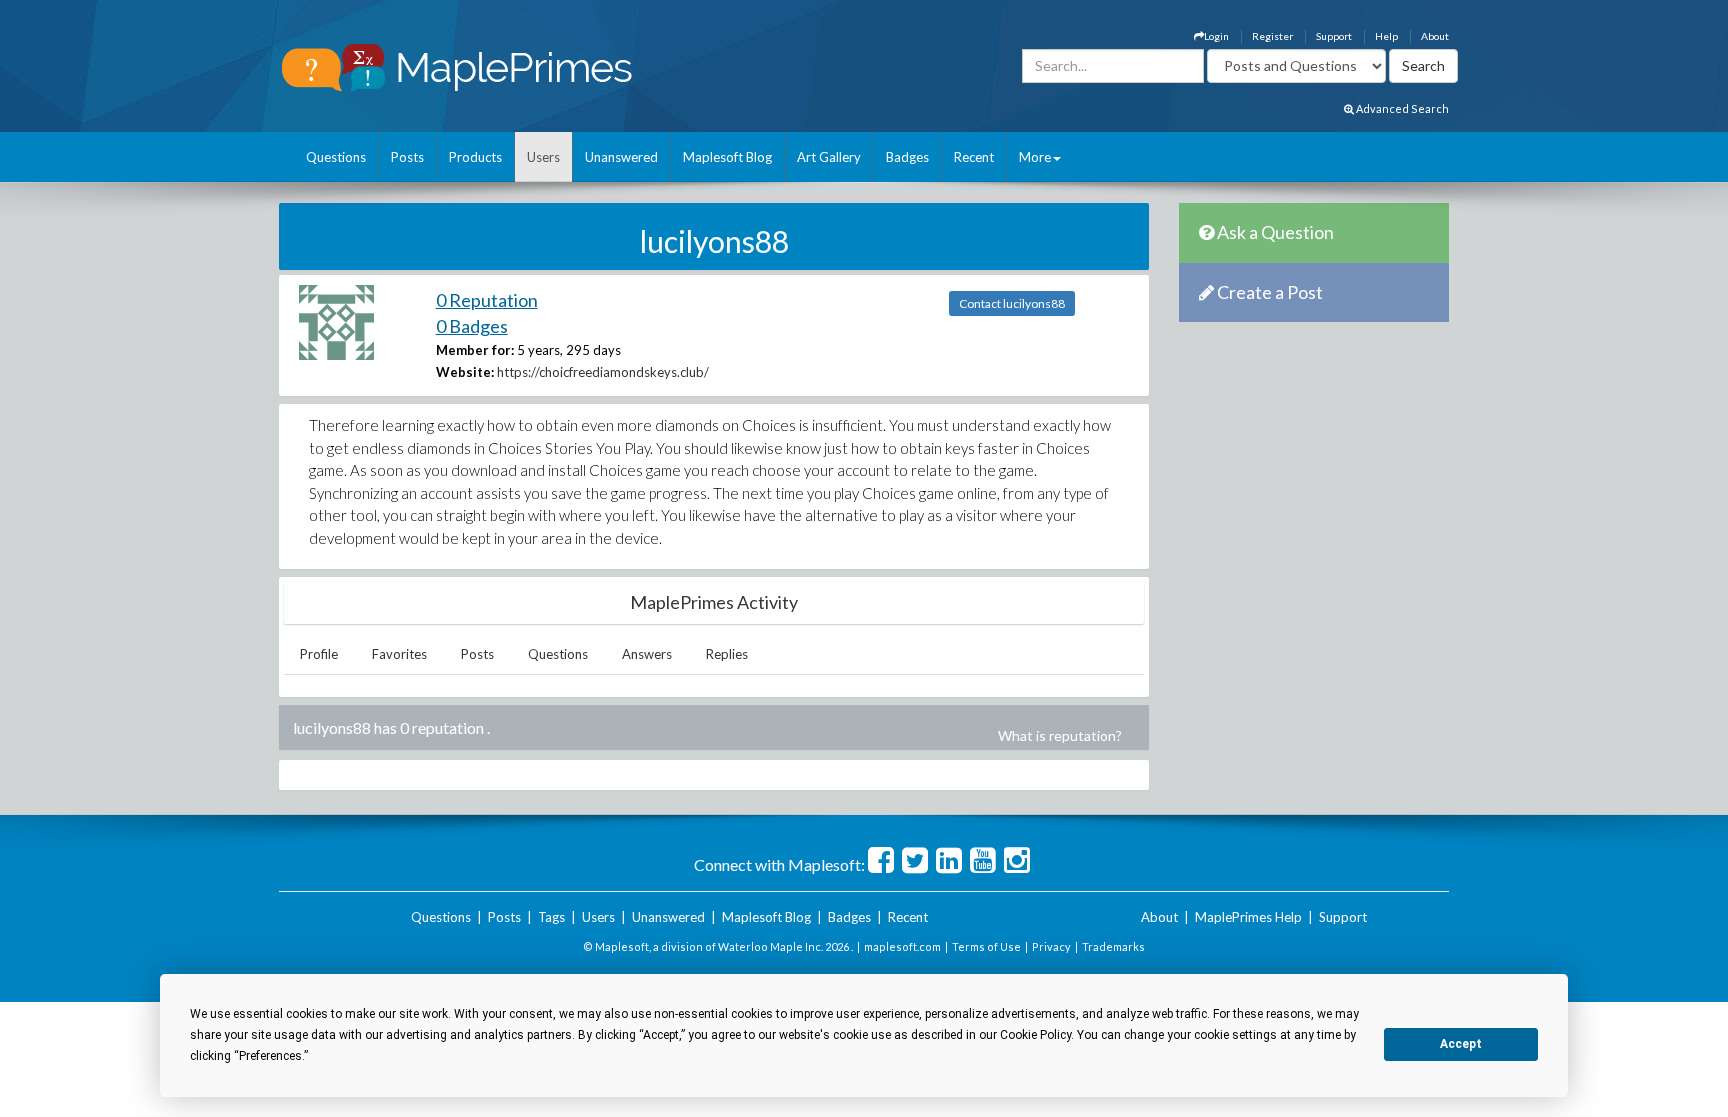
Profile (319, 654)
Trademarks (1113, 946)
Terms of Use (986, 946)
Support (1334, 36)
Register (1272, 36)
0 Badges (472, 326)
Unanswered (621, 157)
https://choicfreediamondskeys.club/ (603, 372)
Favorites (399, 654)
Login (1216, 36)
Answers (647, 654)
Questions (336, 157)
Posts (407, 157)
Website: (465, 372)
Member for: (475, 350)
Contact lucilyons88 (1012, 303)
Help (1386, 36)
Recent (974, 157)
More (1035, 157)
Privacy (1051, 946)
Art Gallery (829, 157)
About (1435, 36)
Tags (551, 917)
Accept (1461, 1044)
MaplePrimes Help (1248, 917)
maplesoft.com (902, 946)
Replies (727, 654)
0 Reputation (487, 300)
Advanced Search (1401, 108)
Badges (907, 157)
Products (475, 157)
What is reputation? (1060, 735)
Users (543, 157)
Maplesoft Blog (727, 157)
